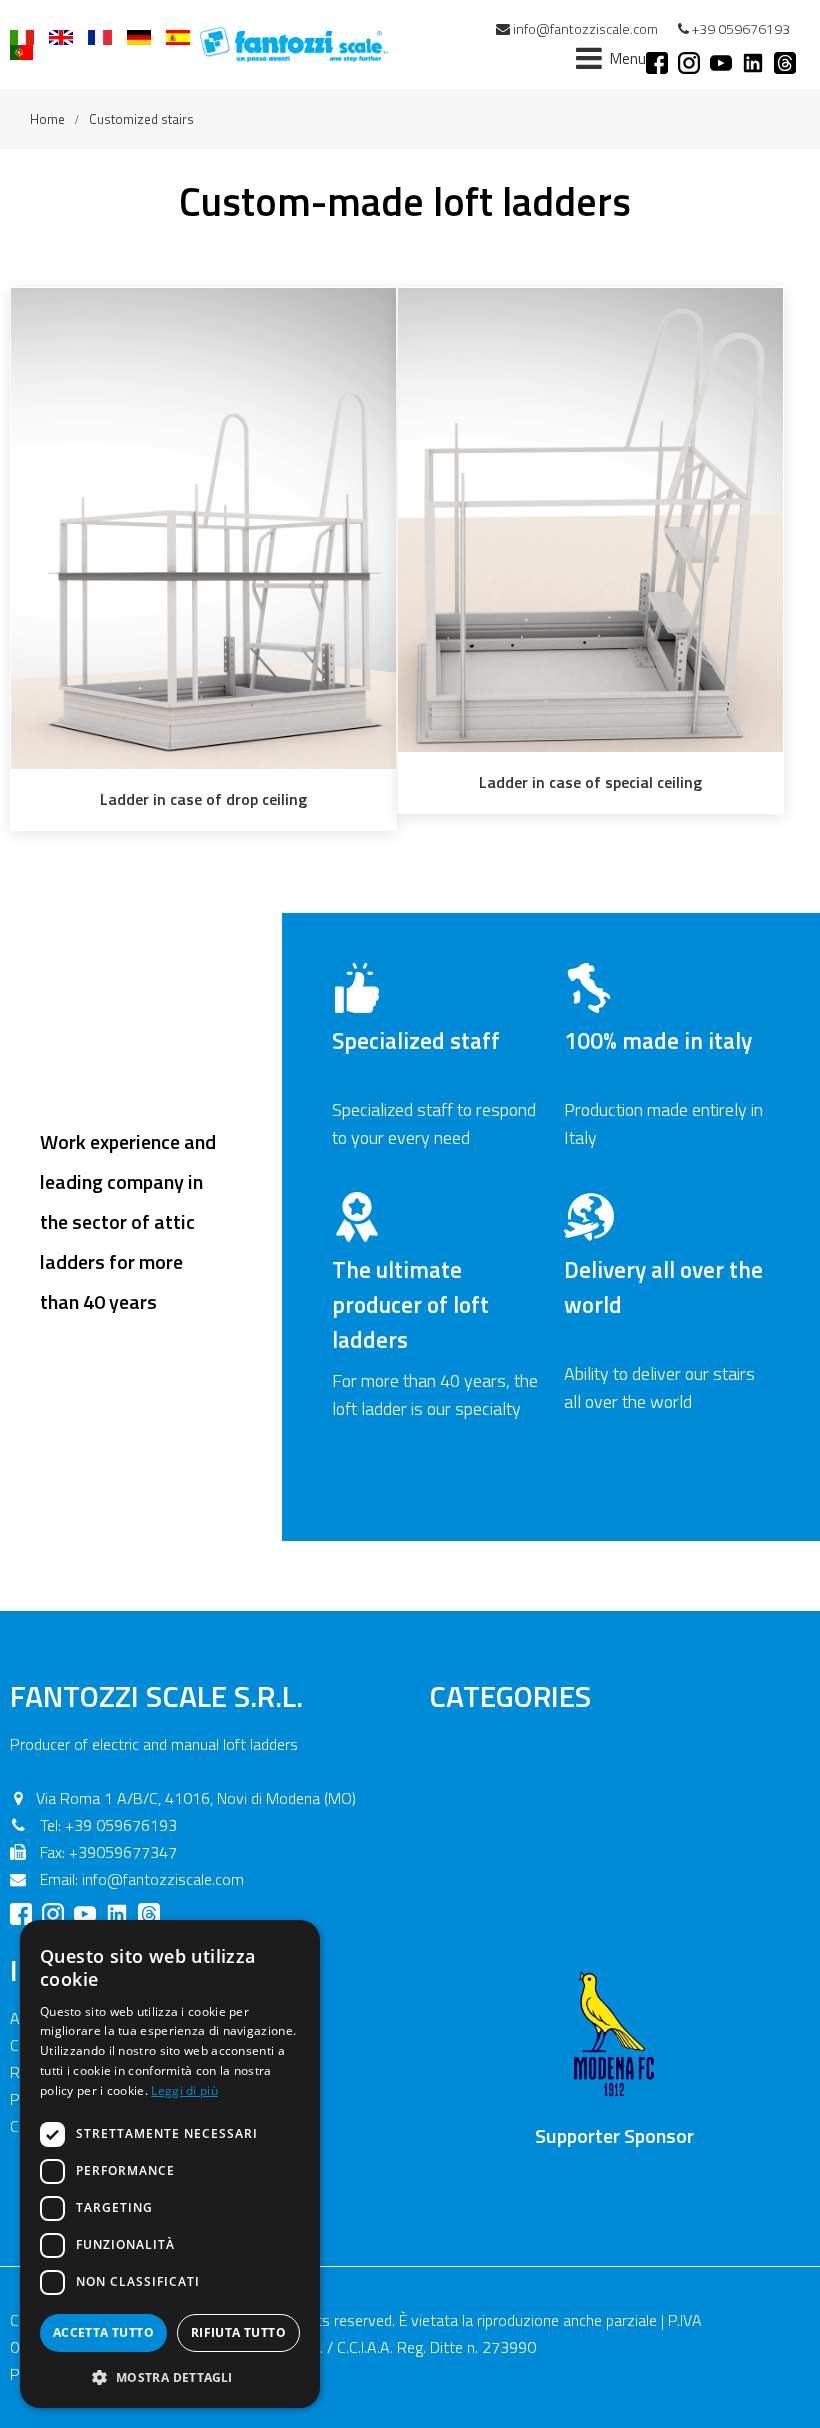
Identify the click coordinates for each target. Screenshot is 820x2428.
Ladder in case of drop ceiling (203, 799)
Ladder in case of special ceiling (590, 782)
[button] (170, 2376)
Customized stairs (141, 119)
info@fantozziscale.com (585, 28)
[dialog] (170, 2164)
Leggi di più (184, 2090)
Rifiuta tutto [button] (238, 2332)
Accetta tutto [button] (103, 2332)
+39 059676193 (741, 28)
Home (47, 119)
